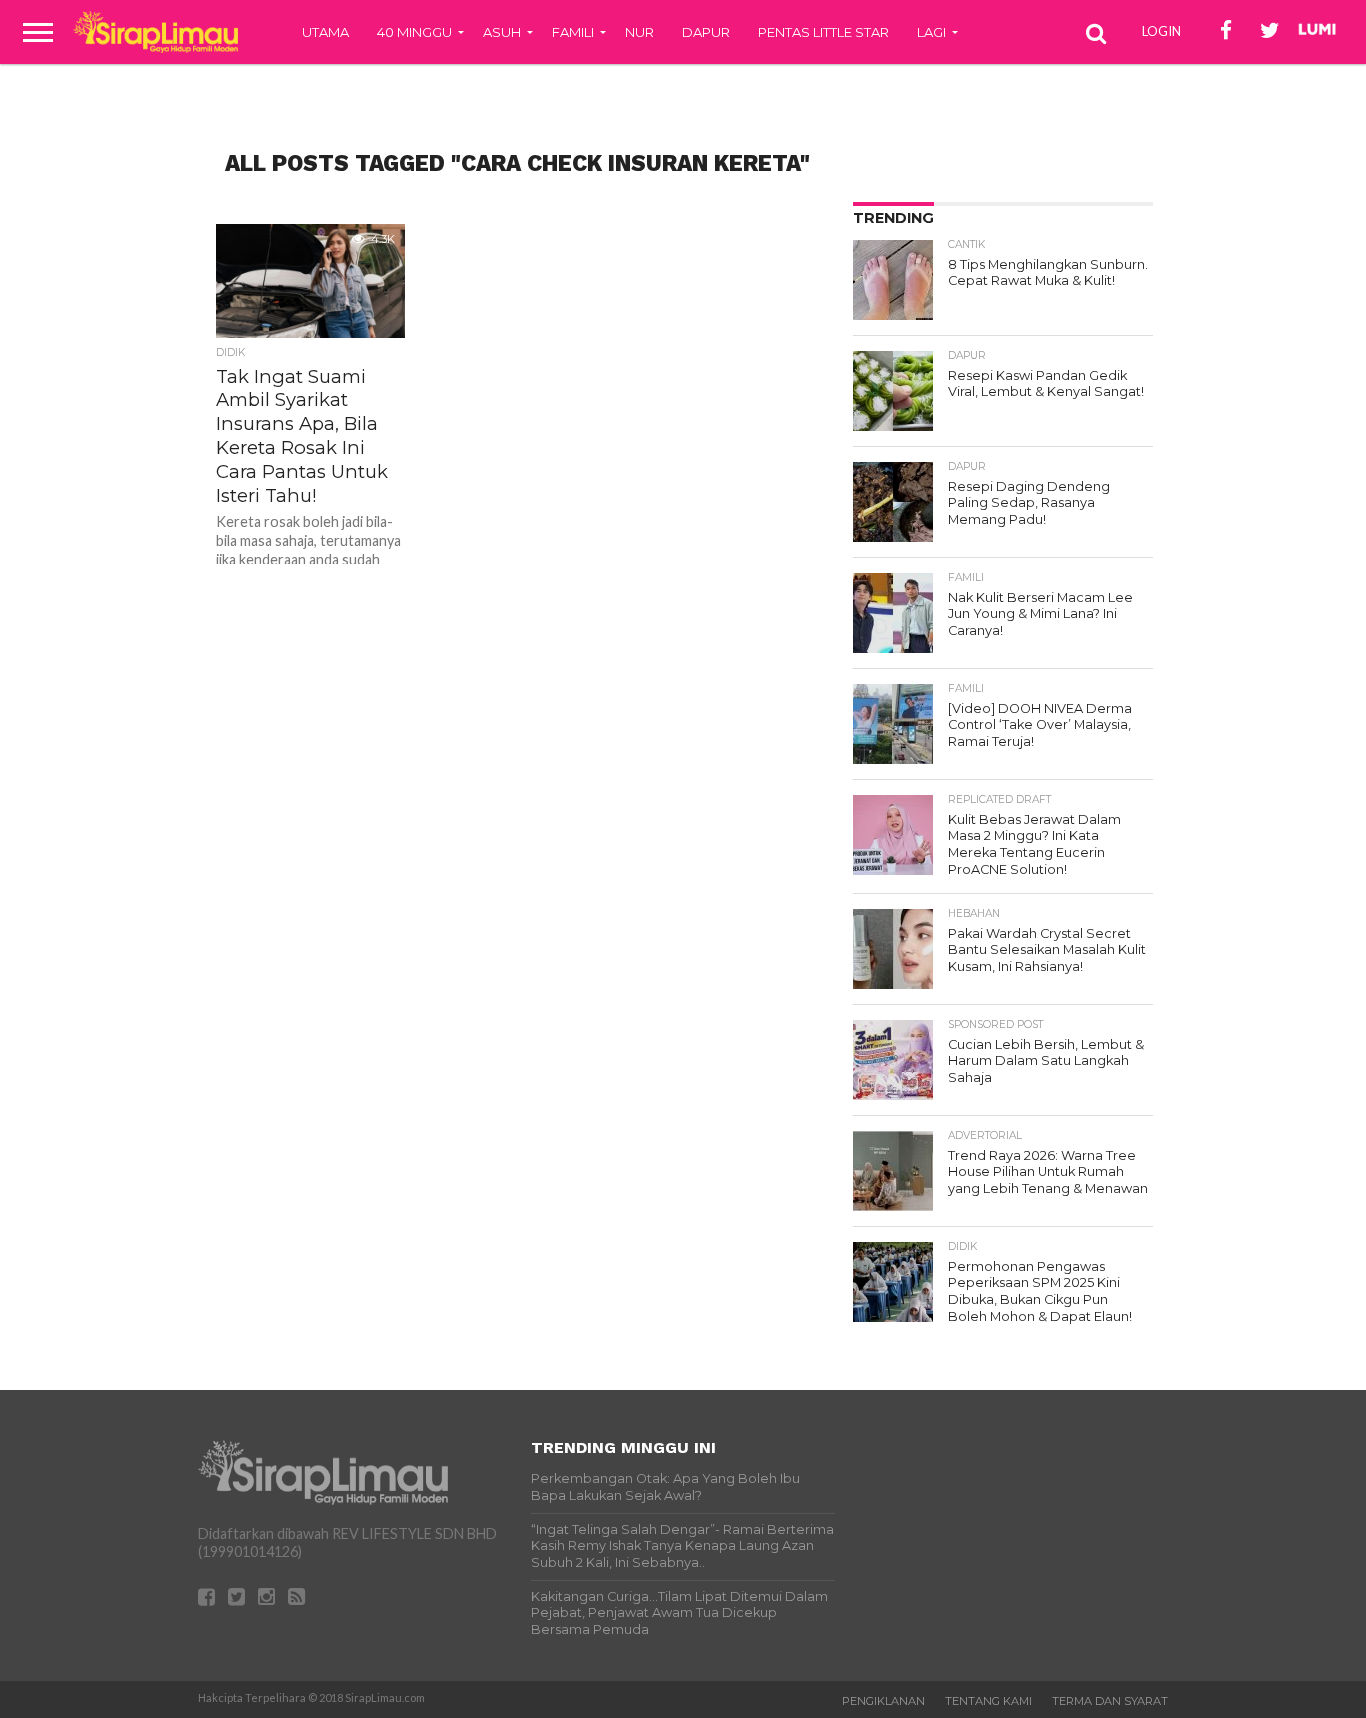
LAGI (931, 32)
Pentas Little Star (823, 32)
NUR (639, 32)
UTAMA (325, 32)
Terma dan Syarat (1110, 1701)
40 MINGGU (414, 32)
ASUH (502, 32)
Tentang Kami (988, 1701)
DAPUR (706, 32)
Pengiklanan (883, 1701)
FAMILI (573, 32)
